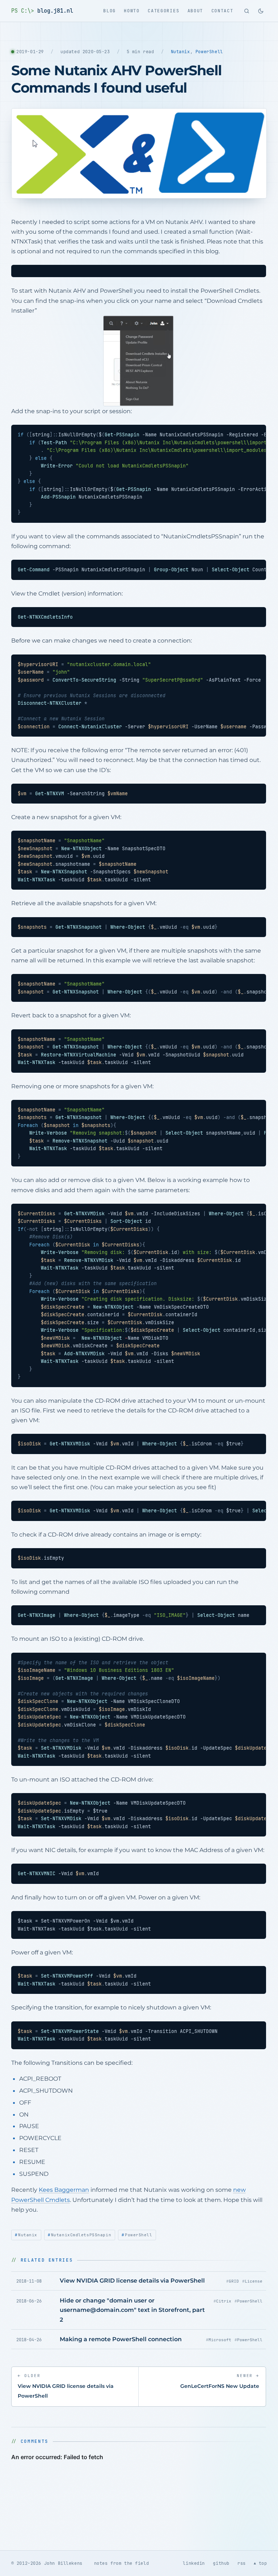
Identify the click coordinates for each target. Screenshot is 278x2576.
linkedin (194, 2563)
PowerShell (209, 52)
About (195, 11)
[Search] (247, 11)
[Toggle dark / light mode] (261, 11)
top (263, 2563)
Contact (222, 11)
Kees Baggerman (64, 2190)
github (221, 2563)
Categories (163, 11)
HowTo (132, 11)
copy (254, 272)
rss (242, 2563)
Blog (109, 11)
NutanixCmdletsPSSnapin (81, 2235)
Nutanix (180, 52)
